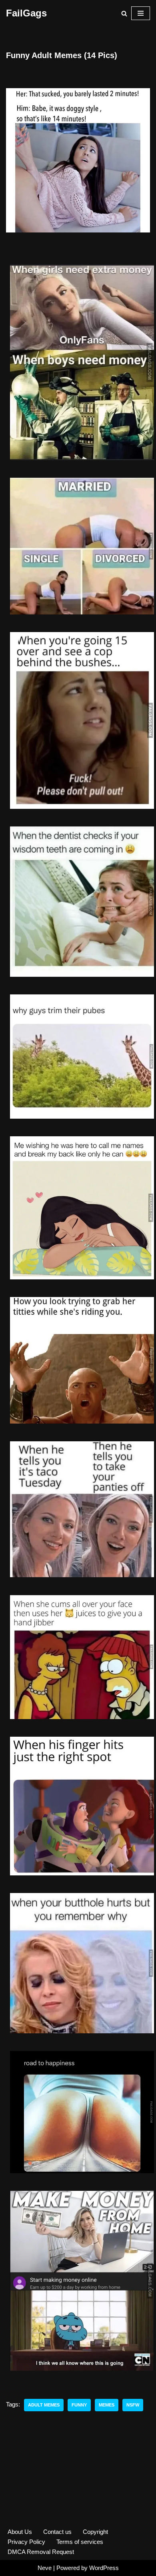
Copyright (95, 2532)
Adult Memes (44, 2405)
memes (107, 2405)
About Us (20, 2532)
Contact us (57, 2532)
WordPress (104, 2568)
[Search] (124, 13)
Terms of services (80, 2542)
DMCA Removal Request (41, 2552)
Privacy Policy (26, 2542)
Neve (45, 2568)
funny (79, 2405)
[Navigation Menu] (141, 13)
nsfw (133, 2405)
